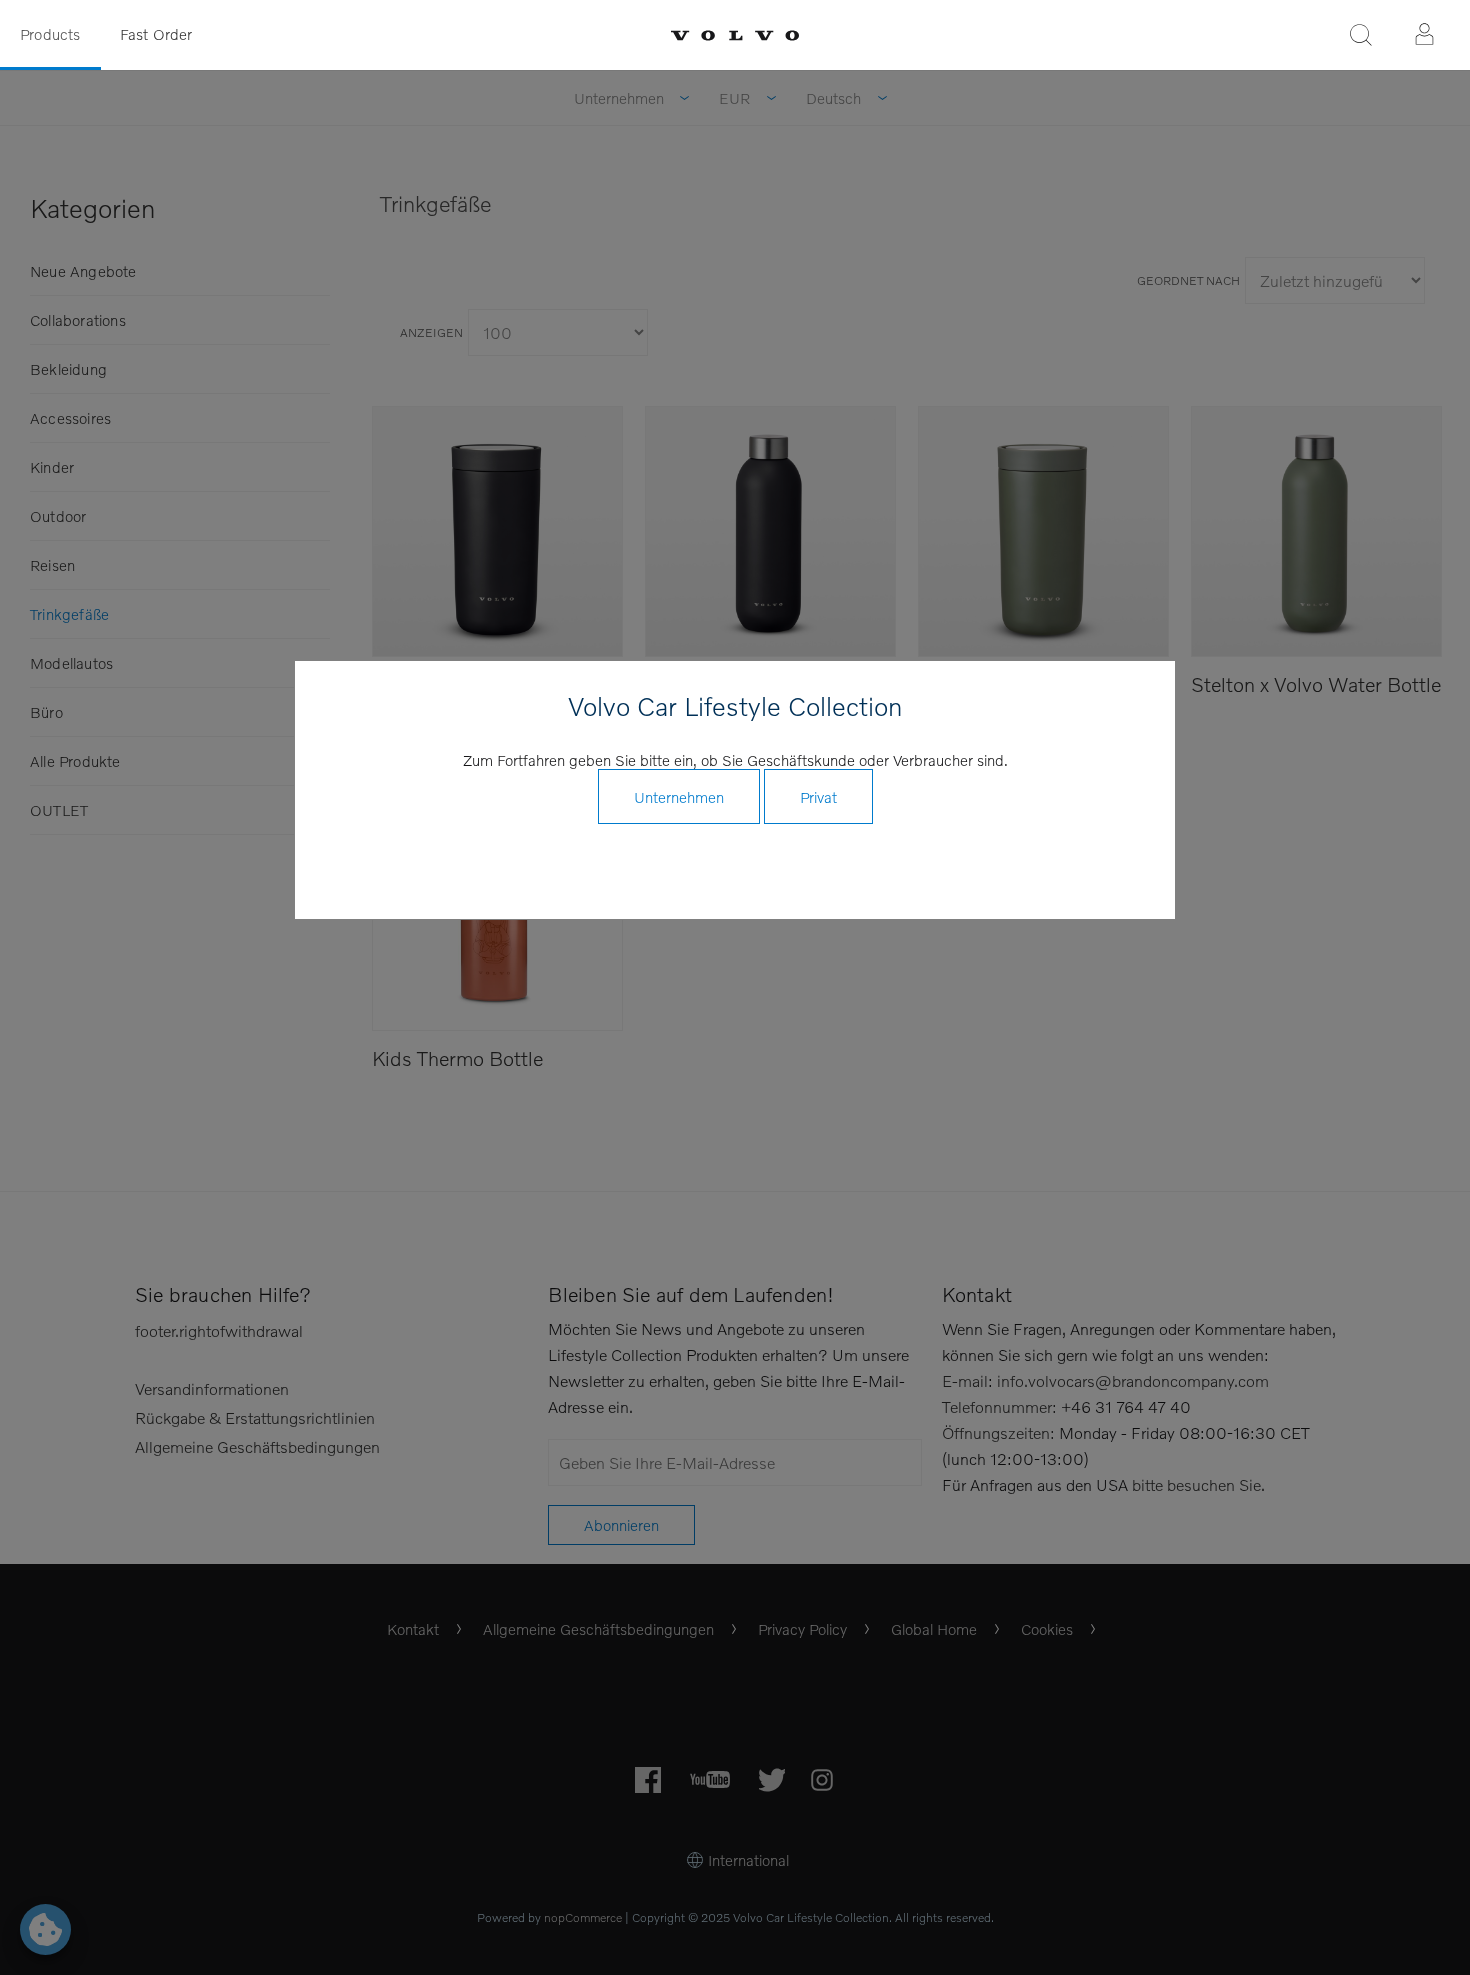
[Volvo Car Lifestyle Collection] (735, 35)
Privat (818, 797)
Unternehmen (679, 797)
